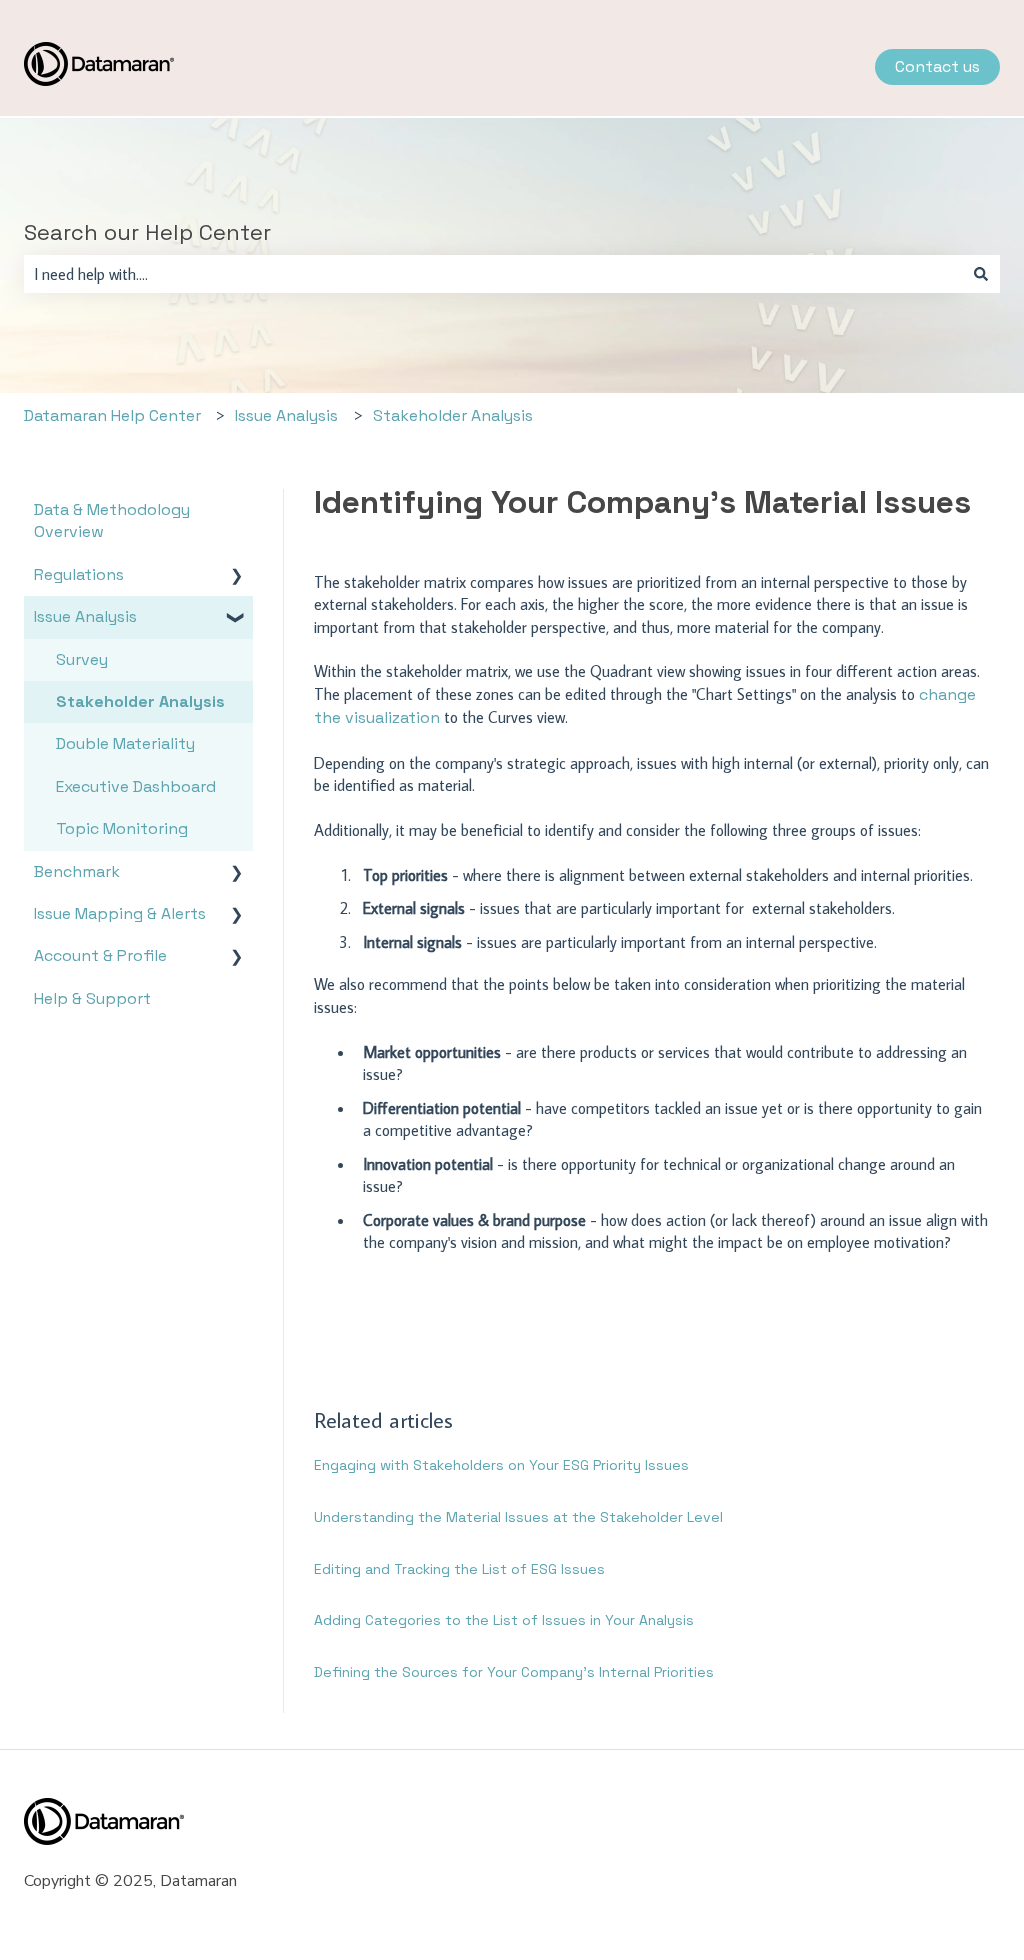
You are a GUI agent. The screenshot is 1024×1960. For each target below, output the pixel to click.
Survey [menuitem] (82, 659)
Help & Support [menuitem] (92, 998)
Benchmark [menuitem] (77, 871)
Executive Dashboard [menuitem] (136, 786)
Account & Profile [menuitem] (100, 955)
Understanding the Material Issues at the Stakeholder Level (518, 1517)
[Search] (981, 274)
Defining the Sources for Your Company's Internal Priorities (514, 1672)
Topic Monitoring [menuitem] (122, 828)
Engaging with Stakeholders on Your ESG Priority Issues (501, 1465)
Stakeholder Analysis (453, 415)
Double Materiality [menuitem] (125, 743)
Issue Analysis (286, 415)
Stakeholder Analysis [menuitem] (140, 701)
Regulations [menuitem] (79, 574)
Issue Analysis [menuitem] (85, 616)
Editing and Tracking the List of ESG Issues (459, 1569)
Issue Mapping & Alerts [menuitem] (120, 913)
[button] (237, 576)
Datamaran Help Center (112, 415)
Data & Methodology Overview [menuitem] (112, 520)
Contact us (937, 66)
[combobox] (493, 274)
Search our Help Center (147, 232)
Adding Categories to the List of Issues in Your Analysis (504, 1620)
